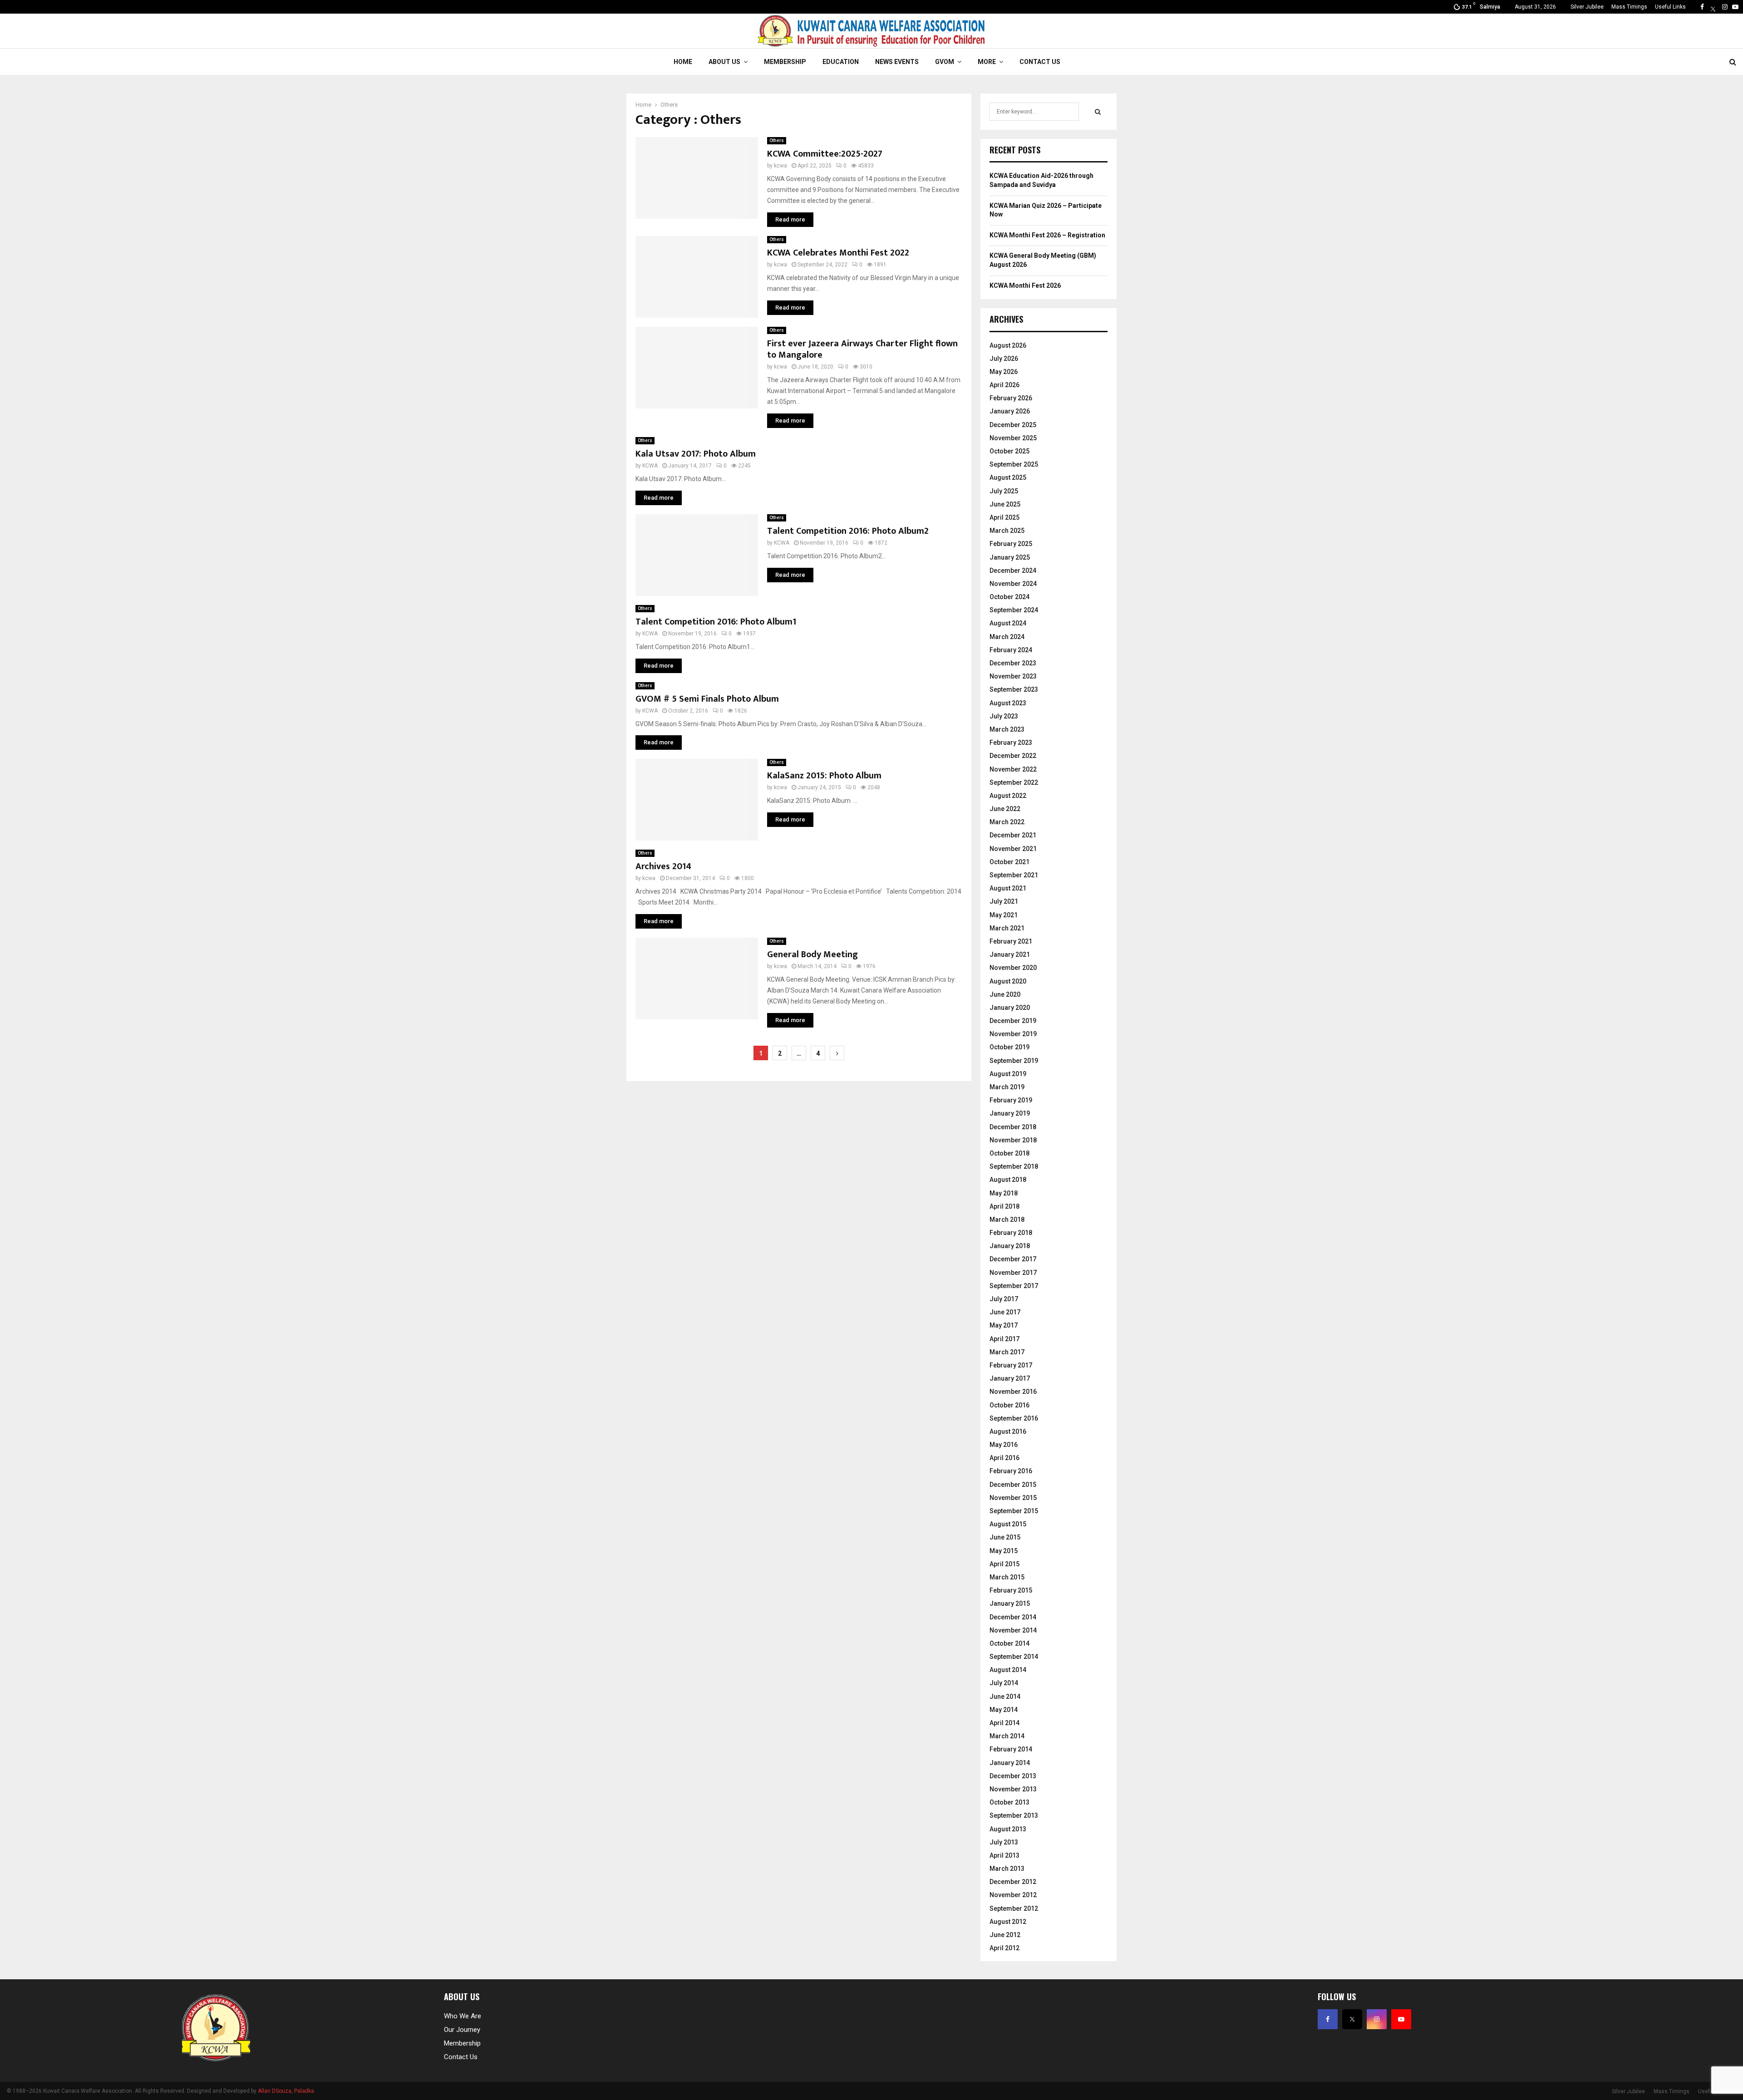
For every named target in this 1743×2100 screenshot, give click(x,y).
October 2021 (1009, 862)
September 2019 (1014, 1061)
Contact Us (1040, 62)
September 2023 (1014, 689)
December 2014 (1013, 1617)
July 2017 (1004, 1299)
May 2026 (1004, 372)
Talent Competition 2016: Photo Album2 (848, 531)
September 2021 (1014, 875)
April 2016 (1004, 1458)
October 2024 (1009, 597)
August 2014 (1008, 1670)
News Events (897, 62)
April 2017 (1004, 1339)
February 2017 (1011, 1365)
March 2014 (1007, 1736)
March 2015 (1007, 1577)
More (987, 62)
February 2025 (1011, 544)
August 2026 (1008, 345)
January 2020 (1010, 1008)
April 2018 (1004, 1206)
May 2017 (1004, 1325)
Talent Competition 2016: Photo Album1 (716, 622)
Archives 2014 (663, 866)
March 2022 (1007, 822)
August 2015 (1008, 1524)
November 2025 (1013, 438)
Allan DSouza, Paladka (286, 2091)
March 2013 (1007, 1869)
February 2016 (1011, 1471)
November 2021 (1013, 849)
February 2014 (1011, 1749)
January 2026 (1010, 411)
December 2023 (1013, 663)
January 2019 (1010, 1113)
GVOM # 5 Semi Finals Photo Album (707, 699)
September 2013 (1014, 1815)
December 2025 (1013, 425)
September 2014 (1014, 1657)
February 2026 (1011, 398)
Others (777, 140)
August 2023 (1008, 703)
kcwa (780, 166)
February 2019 (1011, 1100)
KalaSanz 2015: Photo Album (824, 776)
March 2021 (1007, 928)
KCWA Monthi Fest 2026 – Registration (1047, 235)
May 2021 (1004, 915)
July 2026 (1004, 359)
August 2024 (1008, 623)
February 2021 (1011, 941)
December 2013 (1013, 1776)
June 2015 (1005, 1537)
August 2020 (1008, 981)
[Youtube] (1735, 7)
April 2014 (1004, 1723)
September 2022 (1014, 782)
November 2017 (1013, 1273)
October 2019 (1009, 1047)
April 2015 (1004, 1564)
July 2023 (1004, 716)
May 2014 (1004, 1710)
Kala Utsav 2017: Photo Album (696, 454)
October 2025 (1009, 451)
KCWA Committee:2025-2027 (825, 154)
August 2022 (1008, 796)
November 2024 (1013, 584)
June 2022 (1005, 809)
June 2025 (1005, 504)
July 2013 (1004, 1842)
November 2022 (1013, 769)
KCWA (650, 466)
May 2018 (1004, 1193)
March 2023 (1007, 729)
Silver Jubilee (1587, 7)
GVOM (945, 62)
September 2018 (1014, 1166)
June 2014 (1005, 1697)
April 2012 (1004, 1948)
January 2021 (1010, 954)
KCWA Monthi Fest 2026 (1025, 285)
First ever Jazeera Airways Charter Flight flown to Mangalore (862, 349)
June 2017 (1005, 1312)
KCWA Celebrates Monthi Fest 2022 (838, 253)
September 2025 (1014, 464)
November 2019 (1013, 1034)
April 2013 (1004, 1855)
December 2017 (1013, 1259)
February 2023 (1011, 743)
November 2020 (1013, 968)
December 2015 (1013, 1485)
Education (841, 62)
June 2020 (1005, 994)
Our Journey (462, 2030)
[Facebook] (1702, 7)
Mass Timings (1629, 7)
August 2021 (1008, 888)
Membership (785, 62)
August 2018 (1008, 1180)
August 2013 (1008, 1829)
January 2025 (1010, 557)
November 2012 (1013, 1895)
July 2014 (1004, 1683)
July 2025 (1004, 491)
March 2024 (1007, 637)
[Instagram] (1725, 7)
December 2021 (1013, 835)
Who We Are (463, 2016)
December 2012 (1013, 1882)
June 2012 (1005, 1935)
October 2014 (1009, 1643)
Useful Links (1670, 7)
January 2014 (1010, 1763)
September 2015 (1014, 1511)
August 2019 (1008, 1074)
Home (683, 62)
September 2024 (1014, 610)
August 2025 (1008, 477)
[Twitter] (1713, 7)
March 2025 (1007, 531)
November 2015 (1013, 1498)
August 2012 (1008, 1922)
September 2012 (1014, 1908)
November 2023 (1013, 676)
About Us (724, 62)
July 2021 (1004, 901)
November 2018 (1013, 1140)
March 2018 (1007, 1220)
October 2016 (1009, 1405)
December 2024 (1013, 570)
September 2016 (1014, 1418)
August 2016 (1008, 1431)
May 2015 (1004, 1551)
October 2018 (1009, 1153)
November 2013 (1013, 1789)
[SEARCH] (1098, 112)
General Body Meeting (812, 954)
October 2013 (1009, 1802)
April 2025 (1004, 517)
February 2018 (1011, 1233)
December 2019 (1013, 1021)
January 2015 (1010, 1603)
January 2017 (1010, 1378)
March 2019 (1007, 1087)
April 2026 (1004, 385)
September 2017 (1014, 1286)
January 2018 (1010, 1246)
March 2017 (1007, 1352)
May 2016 (1004, 1445)
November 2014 (1013, 1630)
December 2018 (1013, 1127)
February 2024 (1011, 650)
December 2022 (1013, 756)
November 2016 (1013, 1392)
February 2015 (1011, 1590)
